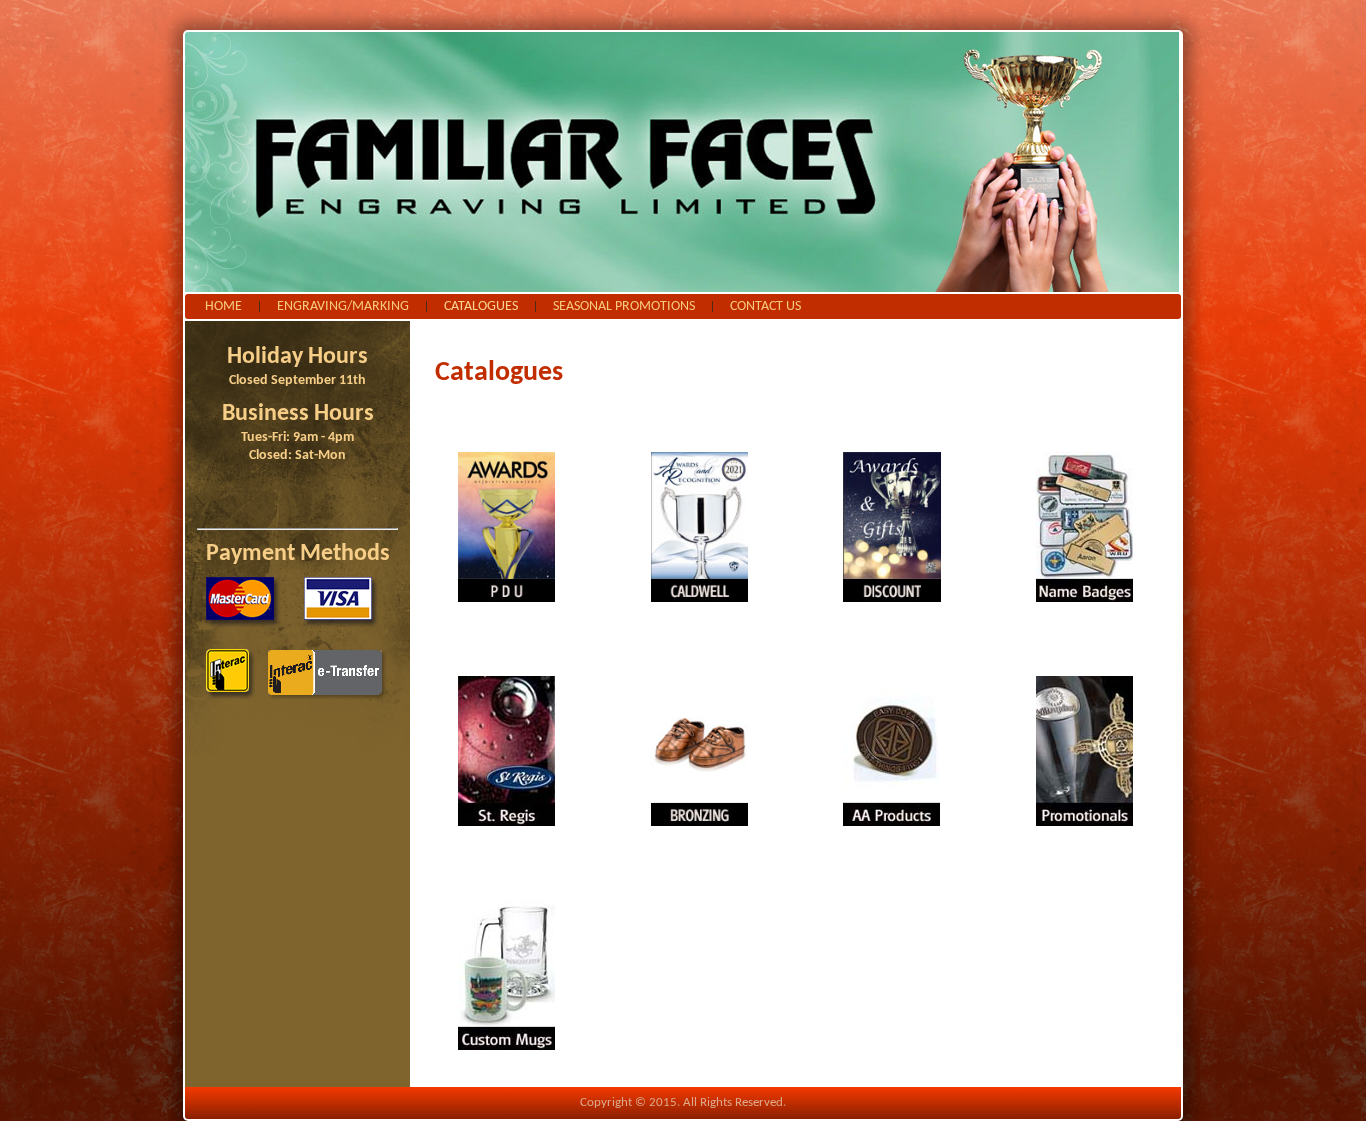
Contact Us (765, 306)
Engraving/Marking (343, 306)
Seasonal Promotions (624, 306)
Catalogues (481, 306)
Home (223, 306)
